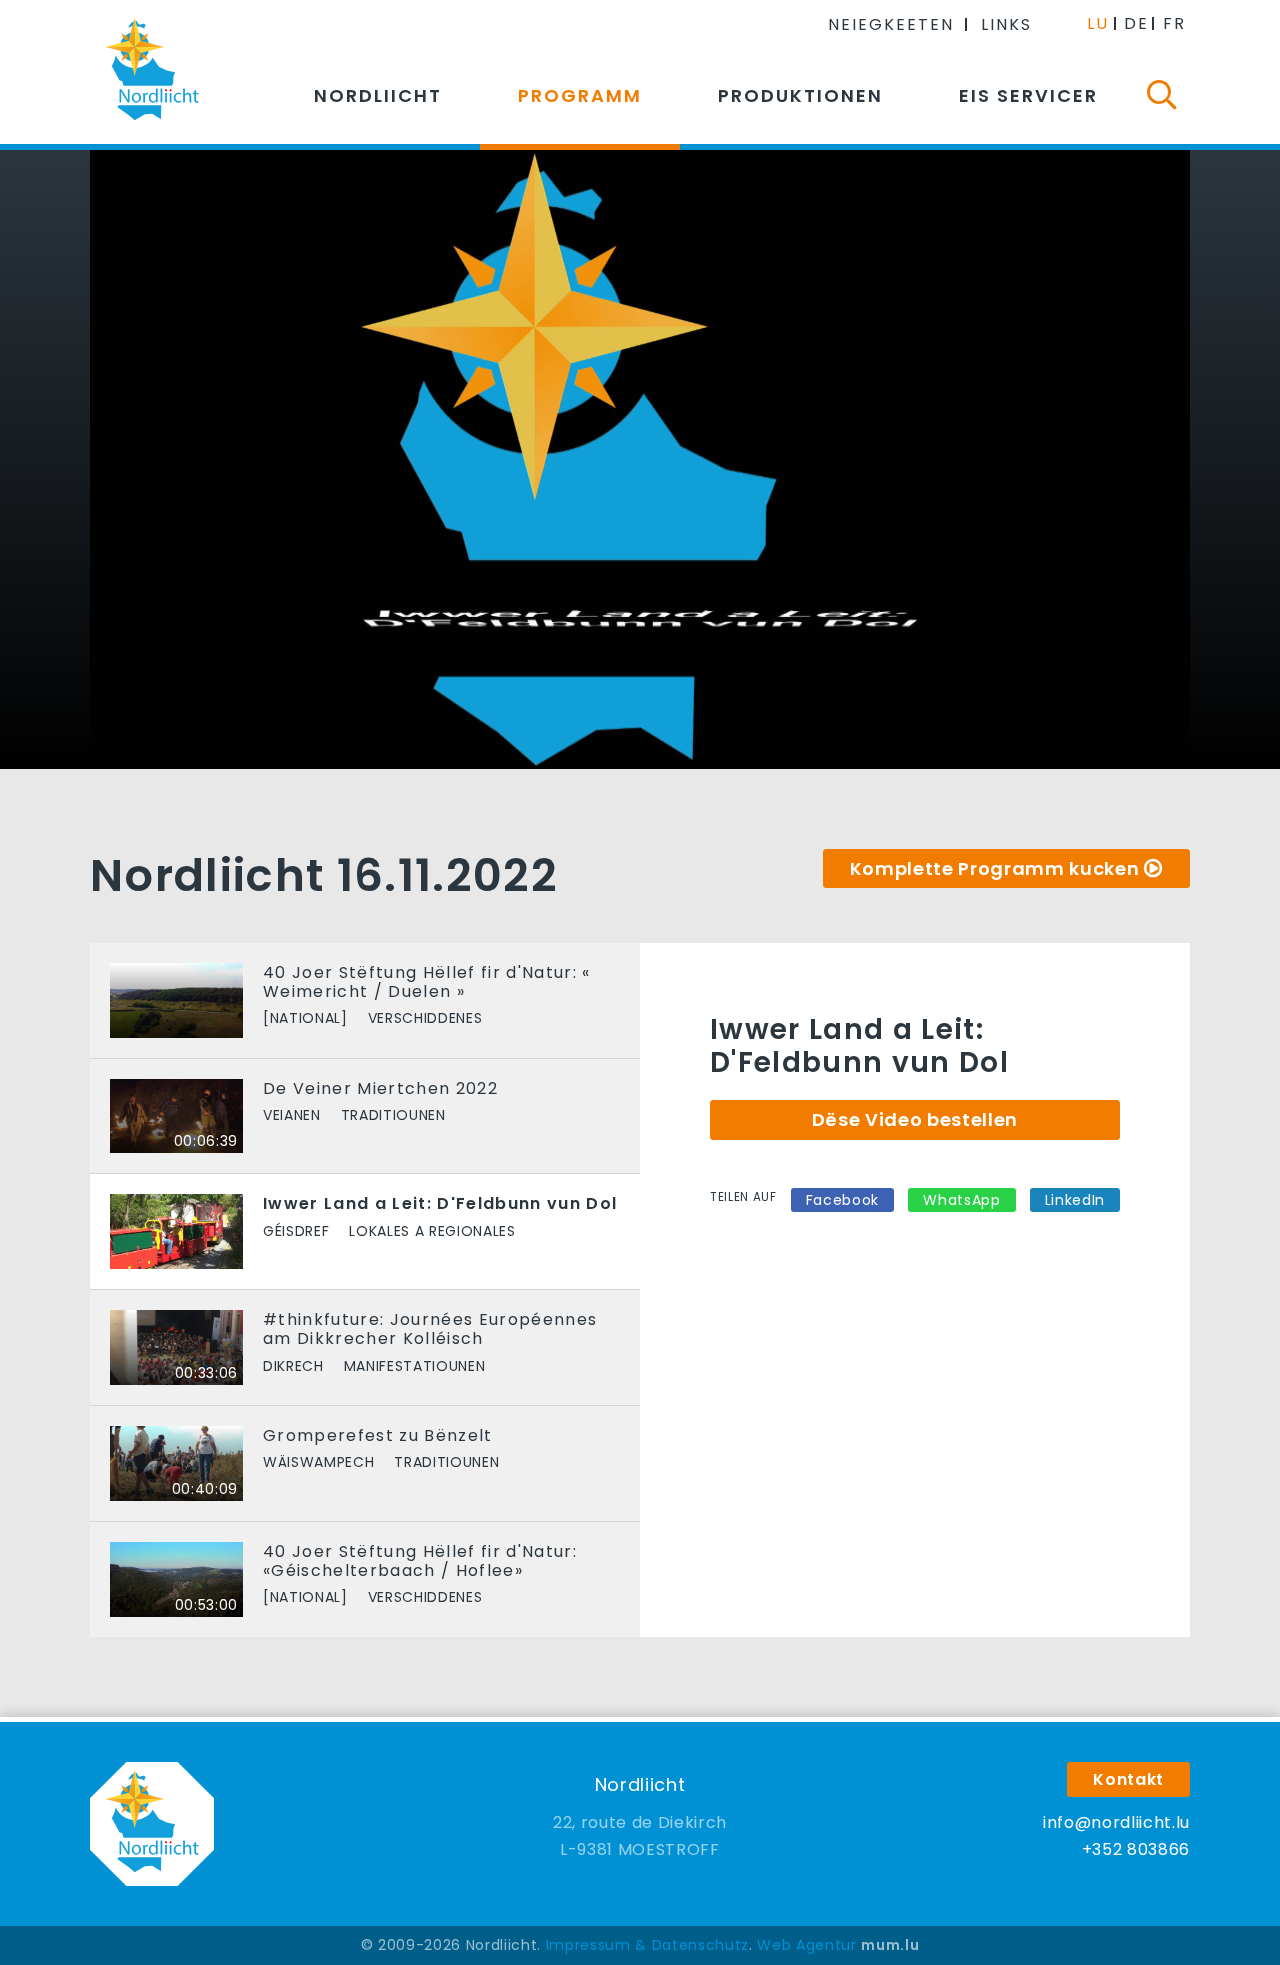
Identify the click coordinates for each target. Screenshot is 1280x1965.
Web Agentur (806, 1945)
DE (1136, 23)
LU (1098, 23)
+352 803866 (1136, 1849)
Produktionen (800, 95)
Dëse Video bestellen (915, 1119)
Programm (580, 95)
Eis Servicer (1028, 95)
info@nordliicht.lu (1116, 1822)
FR (1174, 23)
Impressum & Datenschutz (647, 1945)
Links (1006, 24)
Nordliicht (378, 95)
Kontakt (1128, 1779)
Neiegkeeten (891, 24)
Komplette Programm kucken (995, 868)
